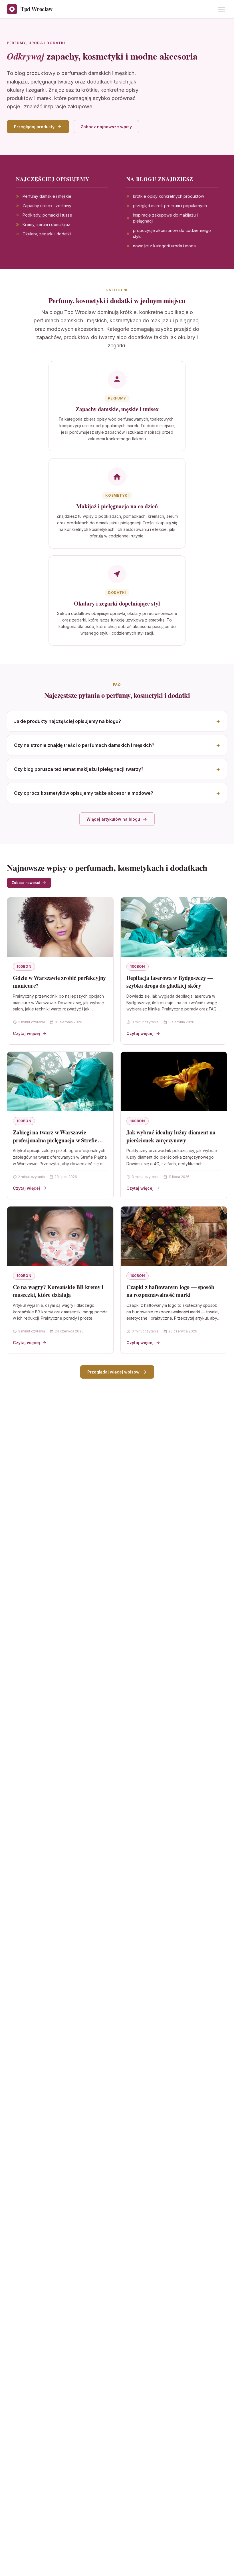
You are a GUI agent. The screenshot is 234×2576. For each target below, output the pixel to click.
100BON (24, 966)
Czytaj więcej (26, 1033)
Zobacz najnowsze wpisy (106, 127)
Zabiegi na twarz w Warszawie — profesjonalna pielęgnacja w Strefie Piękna (55, 1140)
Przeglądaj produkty (34, 127)
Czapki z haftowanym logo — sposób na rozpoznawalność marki (170, 1291)
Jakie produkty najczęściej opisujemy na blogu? (67, 721)
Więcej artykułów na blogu (113, 819)
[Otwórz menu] (221, 9)
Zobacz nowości (26, 883)
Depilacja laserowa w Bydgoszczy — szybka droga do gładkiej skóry (170, 982)
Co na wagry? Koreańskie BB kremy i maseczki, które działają (58, 1291)
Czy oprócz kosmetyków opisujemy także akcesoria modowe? (84, 793)
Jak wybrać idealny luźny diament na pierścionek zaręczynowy (171, 1136)
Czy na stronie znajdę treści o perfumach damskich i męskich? (84, 745)
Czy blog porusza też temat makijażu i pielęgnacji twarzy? (79, 769)
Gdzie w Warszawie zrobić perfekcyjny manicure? (59, 982)
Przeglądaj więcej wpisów (113, 1372)
